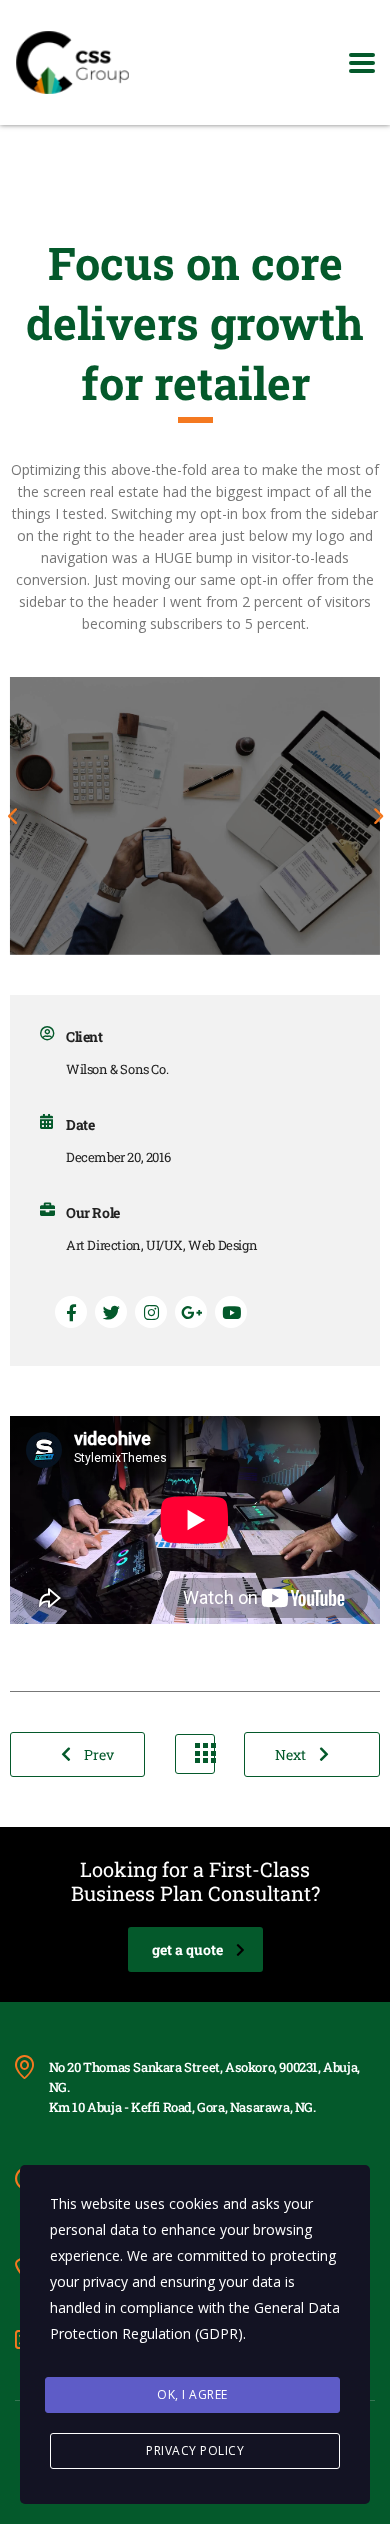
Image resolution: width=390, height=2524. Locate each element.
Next (292, 1754)
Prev (97, 1754)
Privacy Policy (195, 2450)
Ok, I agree (192, 2394)
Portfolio (195, 1754)
